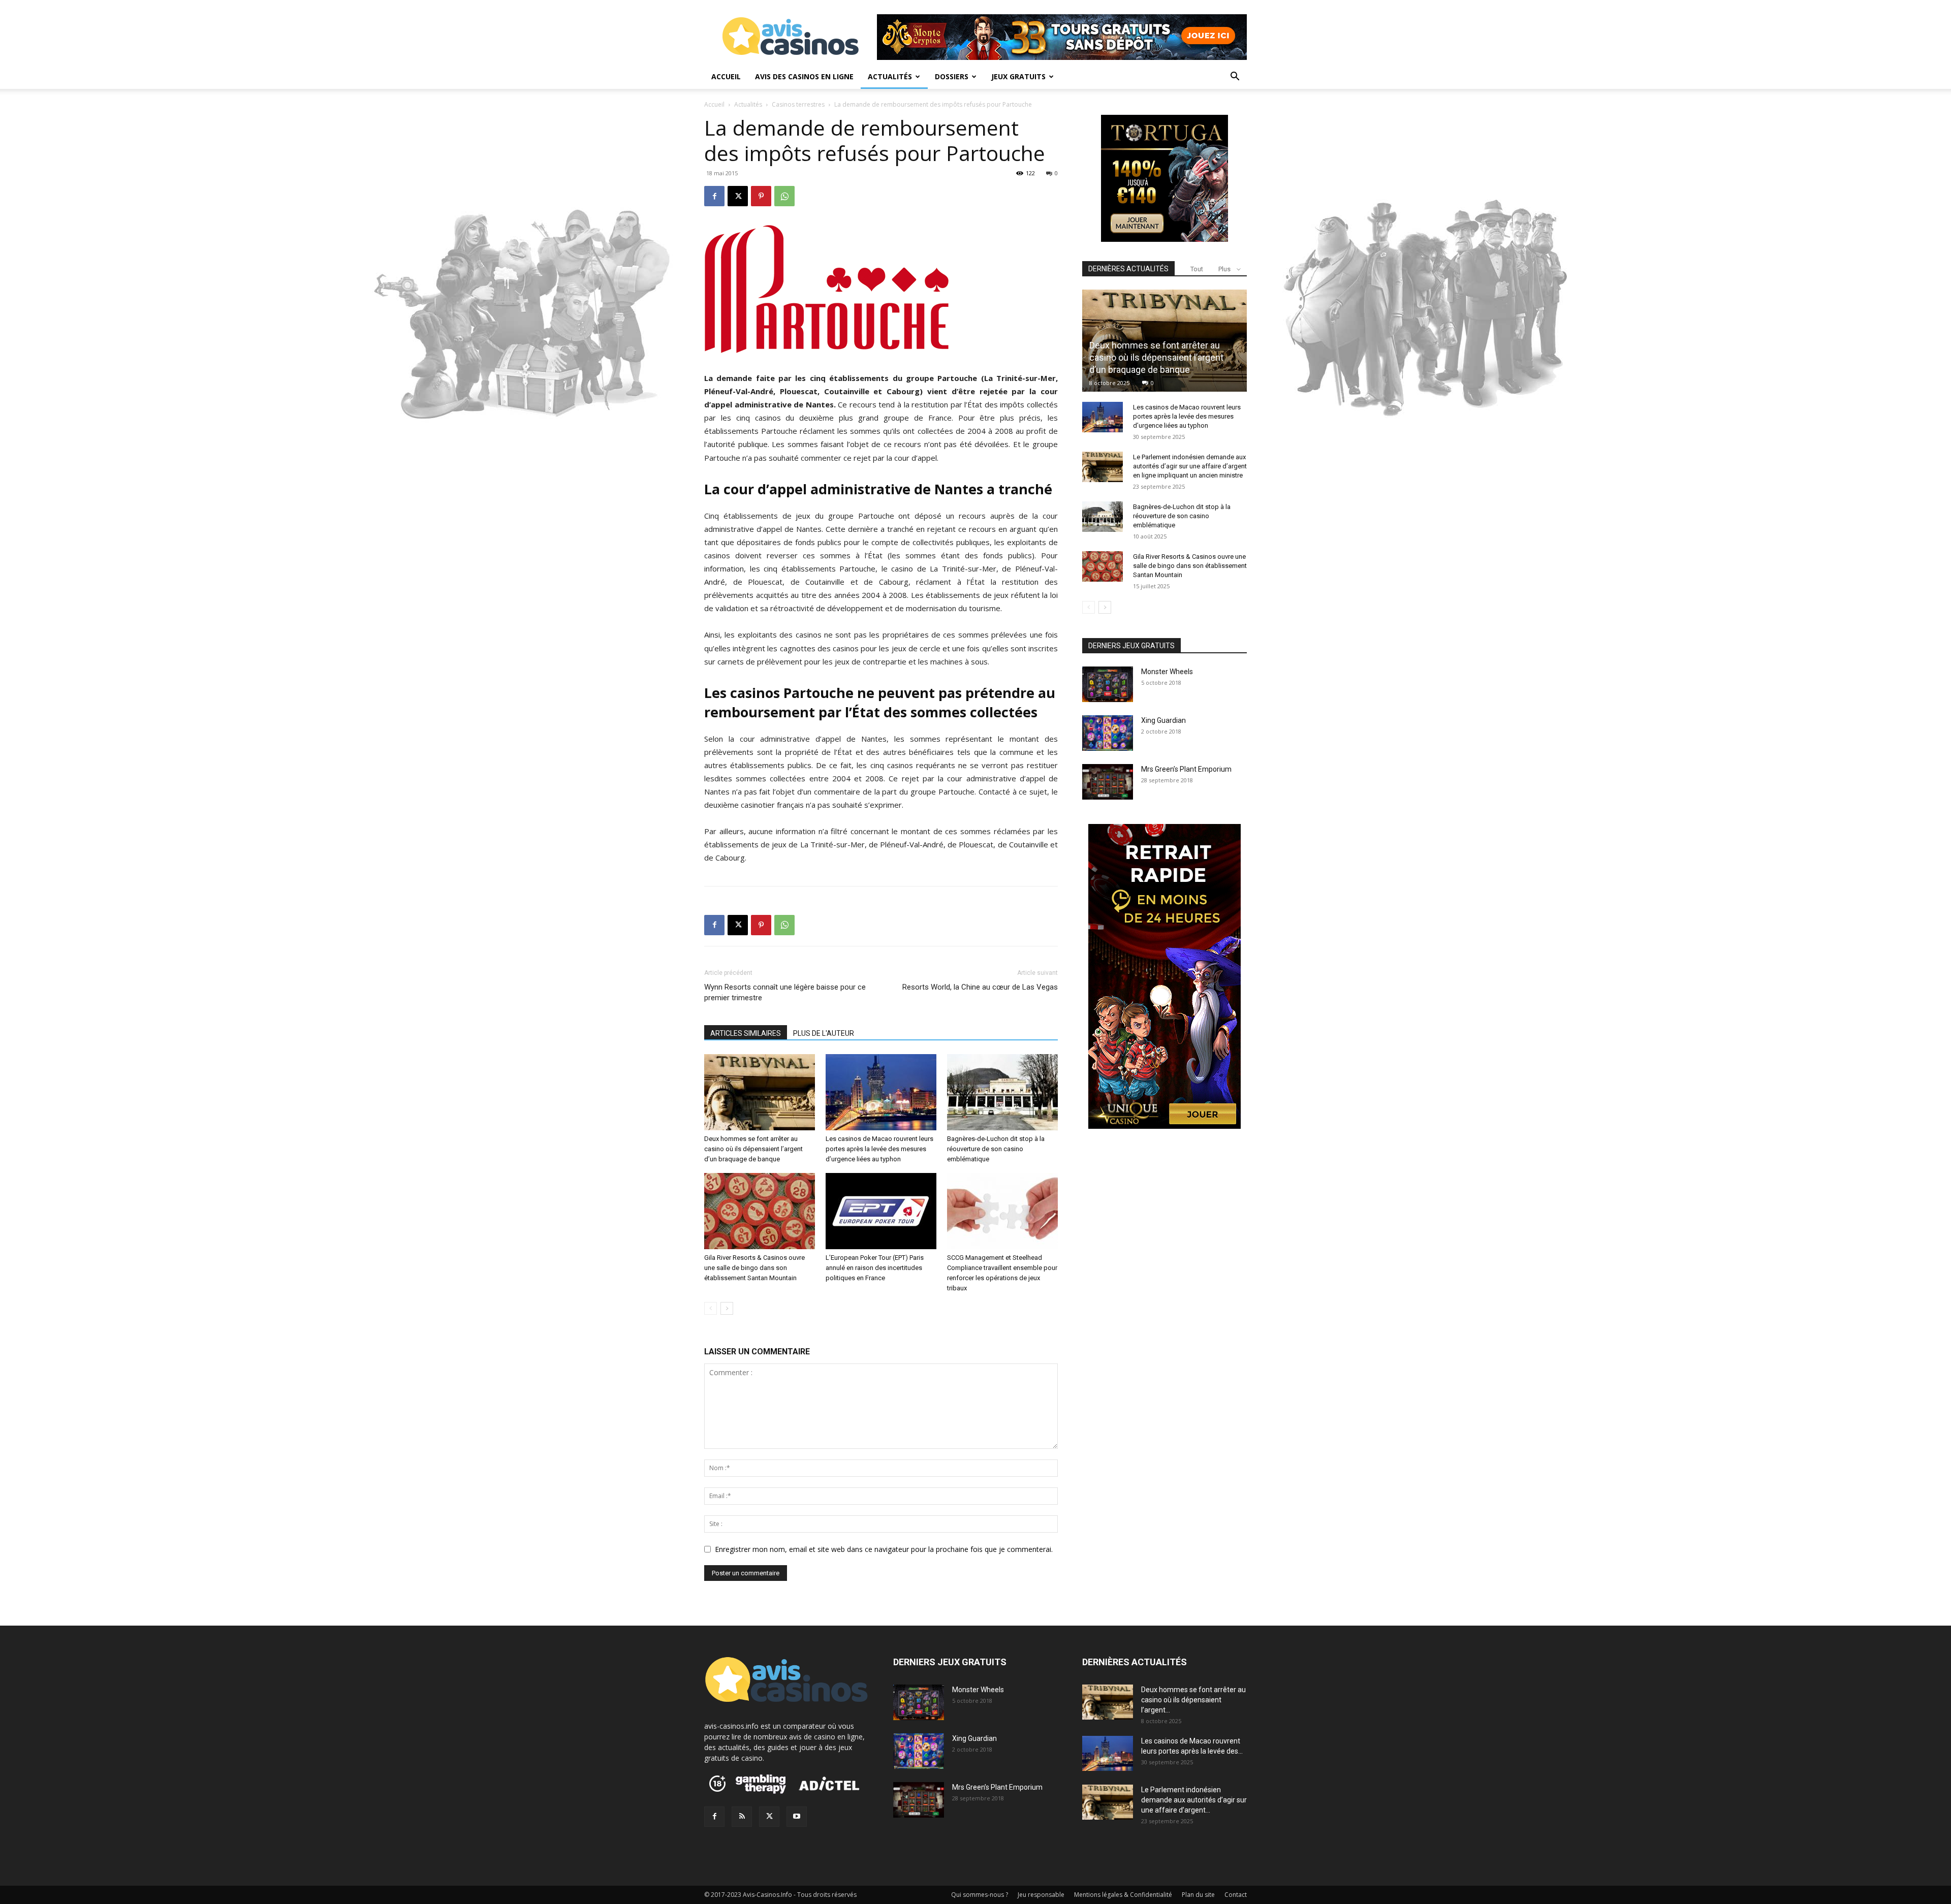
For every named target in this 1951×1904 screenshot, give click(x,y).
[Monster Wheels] (1108, 684)
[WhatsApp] (784, 196)
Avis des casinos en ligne (804, 76)
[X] (738, 196)
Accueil (726, 76)
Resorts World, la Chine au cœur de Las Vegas (980, 987)
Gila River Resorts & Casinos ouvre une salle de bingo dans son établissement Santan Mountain (754, 1268)
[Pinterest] (761, 196)
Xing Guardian (1163, 720)
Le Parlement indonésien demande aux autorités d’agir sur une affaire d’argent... (1194, 1800)
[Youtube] (797, 1817)
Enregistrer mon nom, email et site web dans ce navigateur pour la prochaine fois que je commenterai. (884, 1549)
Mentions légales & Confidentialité (1123, 1895)
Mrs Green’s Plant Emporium (1186, 769)
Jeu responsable (1041, 1895)
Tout (1197, 269)
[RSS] (742, 1817)
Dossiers (952, 76)
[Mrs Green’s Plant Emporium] (1108, 782)
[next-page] (727, 1308)
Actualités (890, 76)
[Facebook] (714, 196)
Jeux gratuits (1018, 76)
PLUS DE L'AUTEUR (824, 1033)
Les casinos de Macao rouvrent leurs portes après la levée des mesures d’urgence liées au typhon (879, 1149)
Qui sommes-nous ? (980, 1895)
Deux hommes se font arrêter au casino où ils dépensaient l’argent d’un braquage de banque (753, 1149)
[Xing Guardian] (1108, 733)
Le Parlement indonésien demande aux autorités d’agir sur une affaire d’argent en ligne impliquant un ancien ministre (1190, 466)
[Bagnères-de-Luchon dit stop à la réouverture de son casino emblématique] (1002, 1092)
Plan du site (1198, 1895)
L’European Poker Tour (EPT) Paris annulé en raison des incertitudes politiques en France (875, 1268)
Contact (1236, 1895)
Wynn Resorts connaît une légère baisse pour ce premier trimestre (785, 992)
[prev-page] (711, 1308)
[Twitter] (769, 1817)
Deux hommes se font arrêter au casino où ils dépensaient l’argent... (1193, 1700)
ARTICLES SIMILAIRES (746, 1033)
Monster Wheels (1167, 672)
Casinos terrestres (798, 104)
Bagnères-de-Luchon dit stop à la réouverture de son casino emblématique (996, 1149)
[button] (1235, 77)
